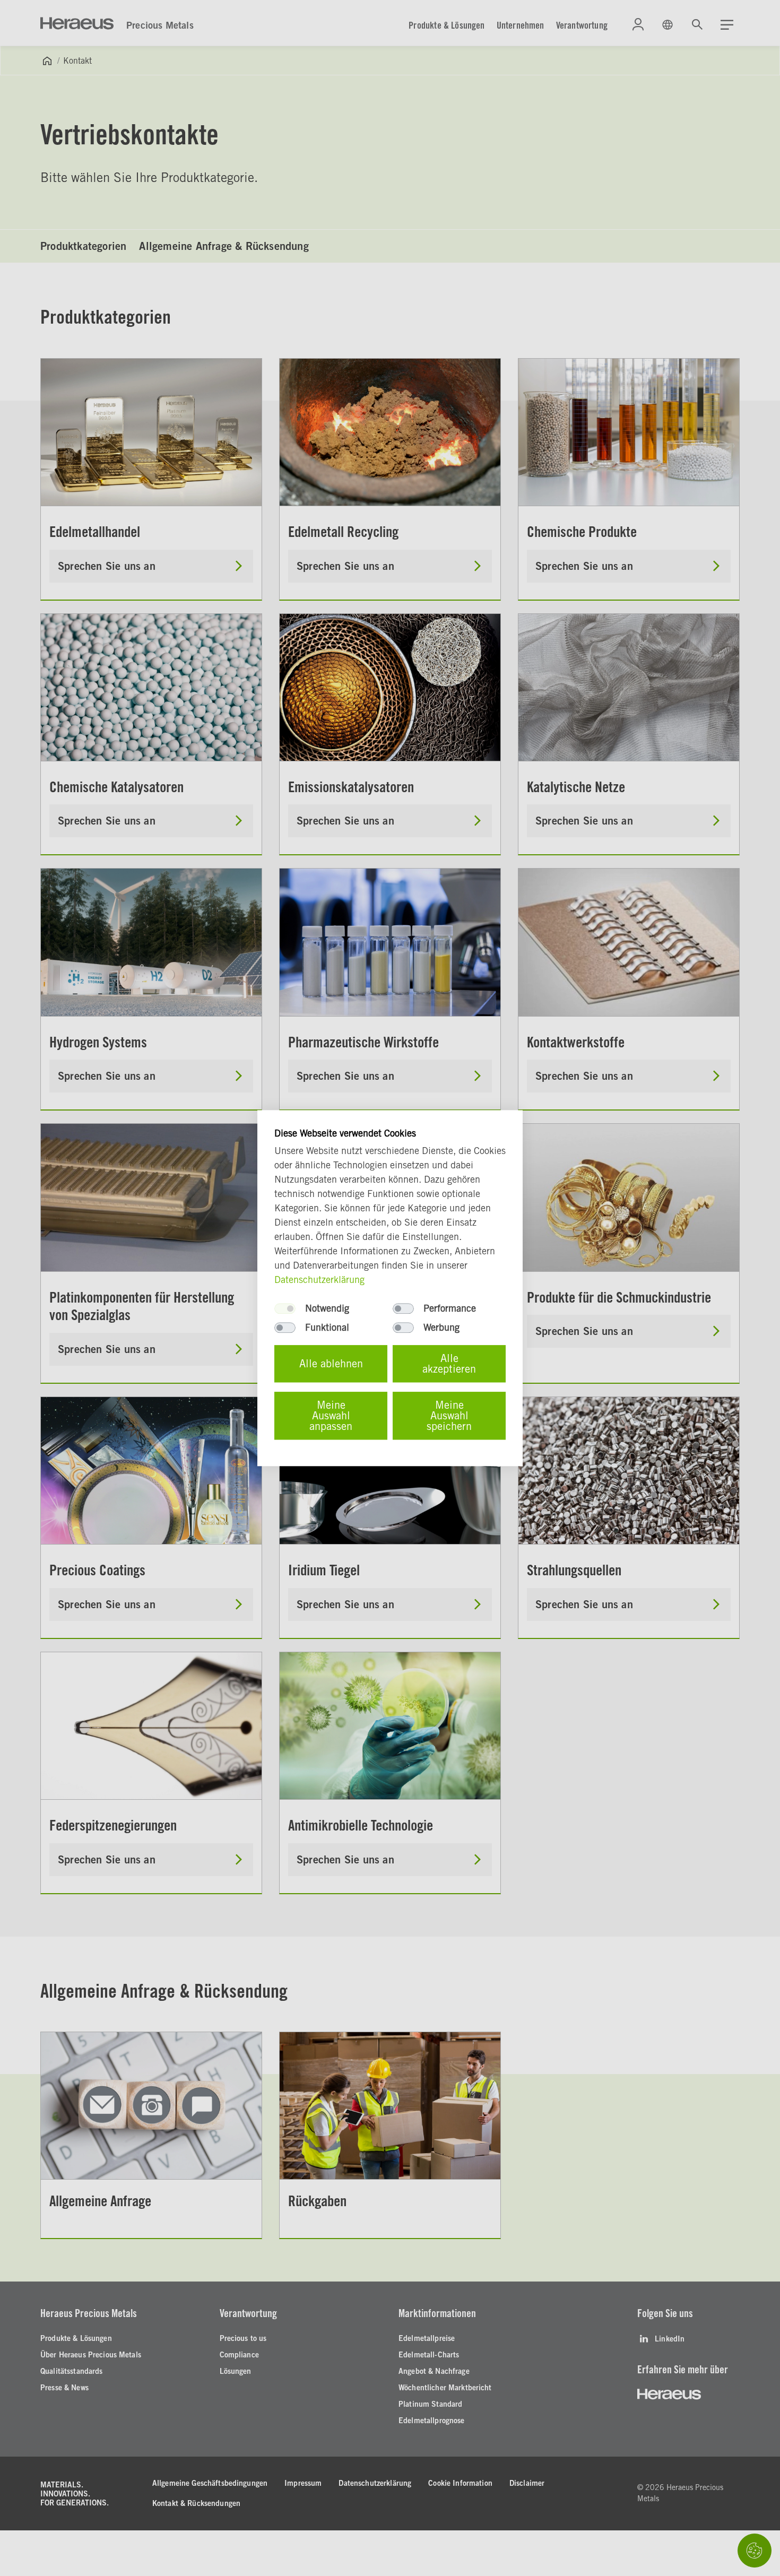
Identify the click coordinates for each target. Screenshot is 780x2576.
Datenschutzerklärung (319, 1280)
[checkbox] (285, 1308)
